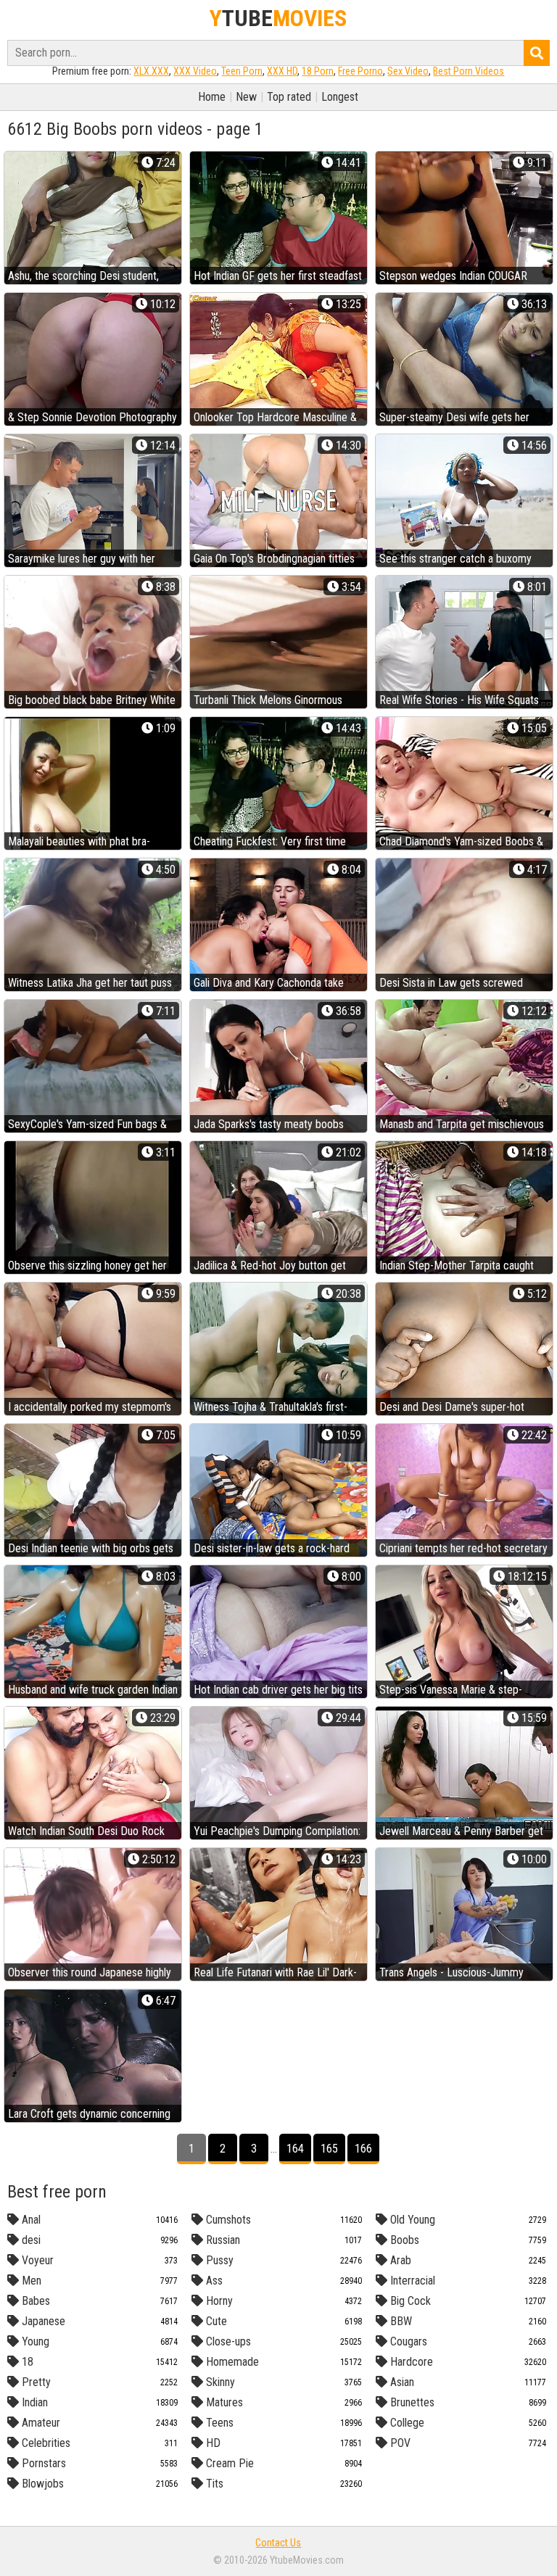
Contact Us (278, 2543)
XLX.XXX (151, 71)
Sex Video (408, 71)
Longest (340, 97)
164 (295, 2149)
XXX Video (195, 71)
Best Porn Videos (469, 71)
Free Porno (360, 71)
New (246, 97)
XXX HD (282, 71)
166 (363, 2149)
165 (329, 2149)
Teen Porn (242, 71)
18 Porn (318, 71)
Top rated (289, 97)
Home (212, 97)
